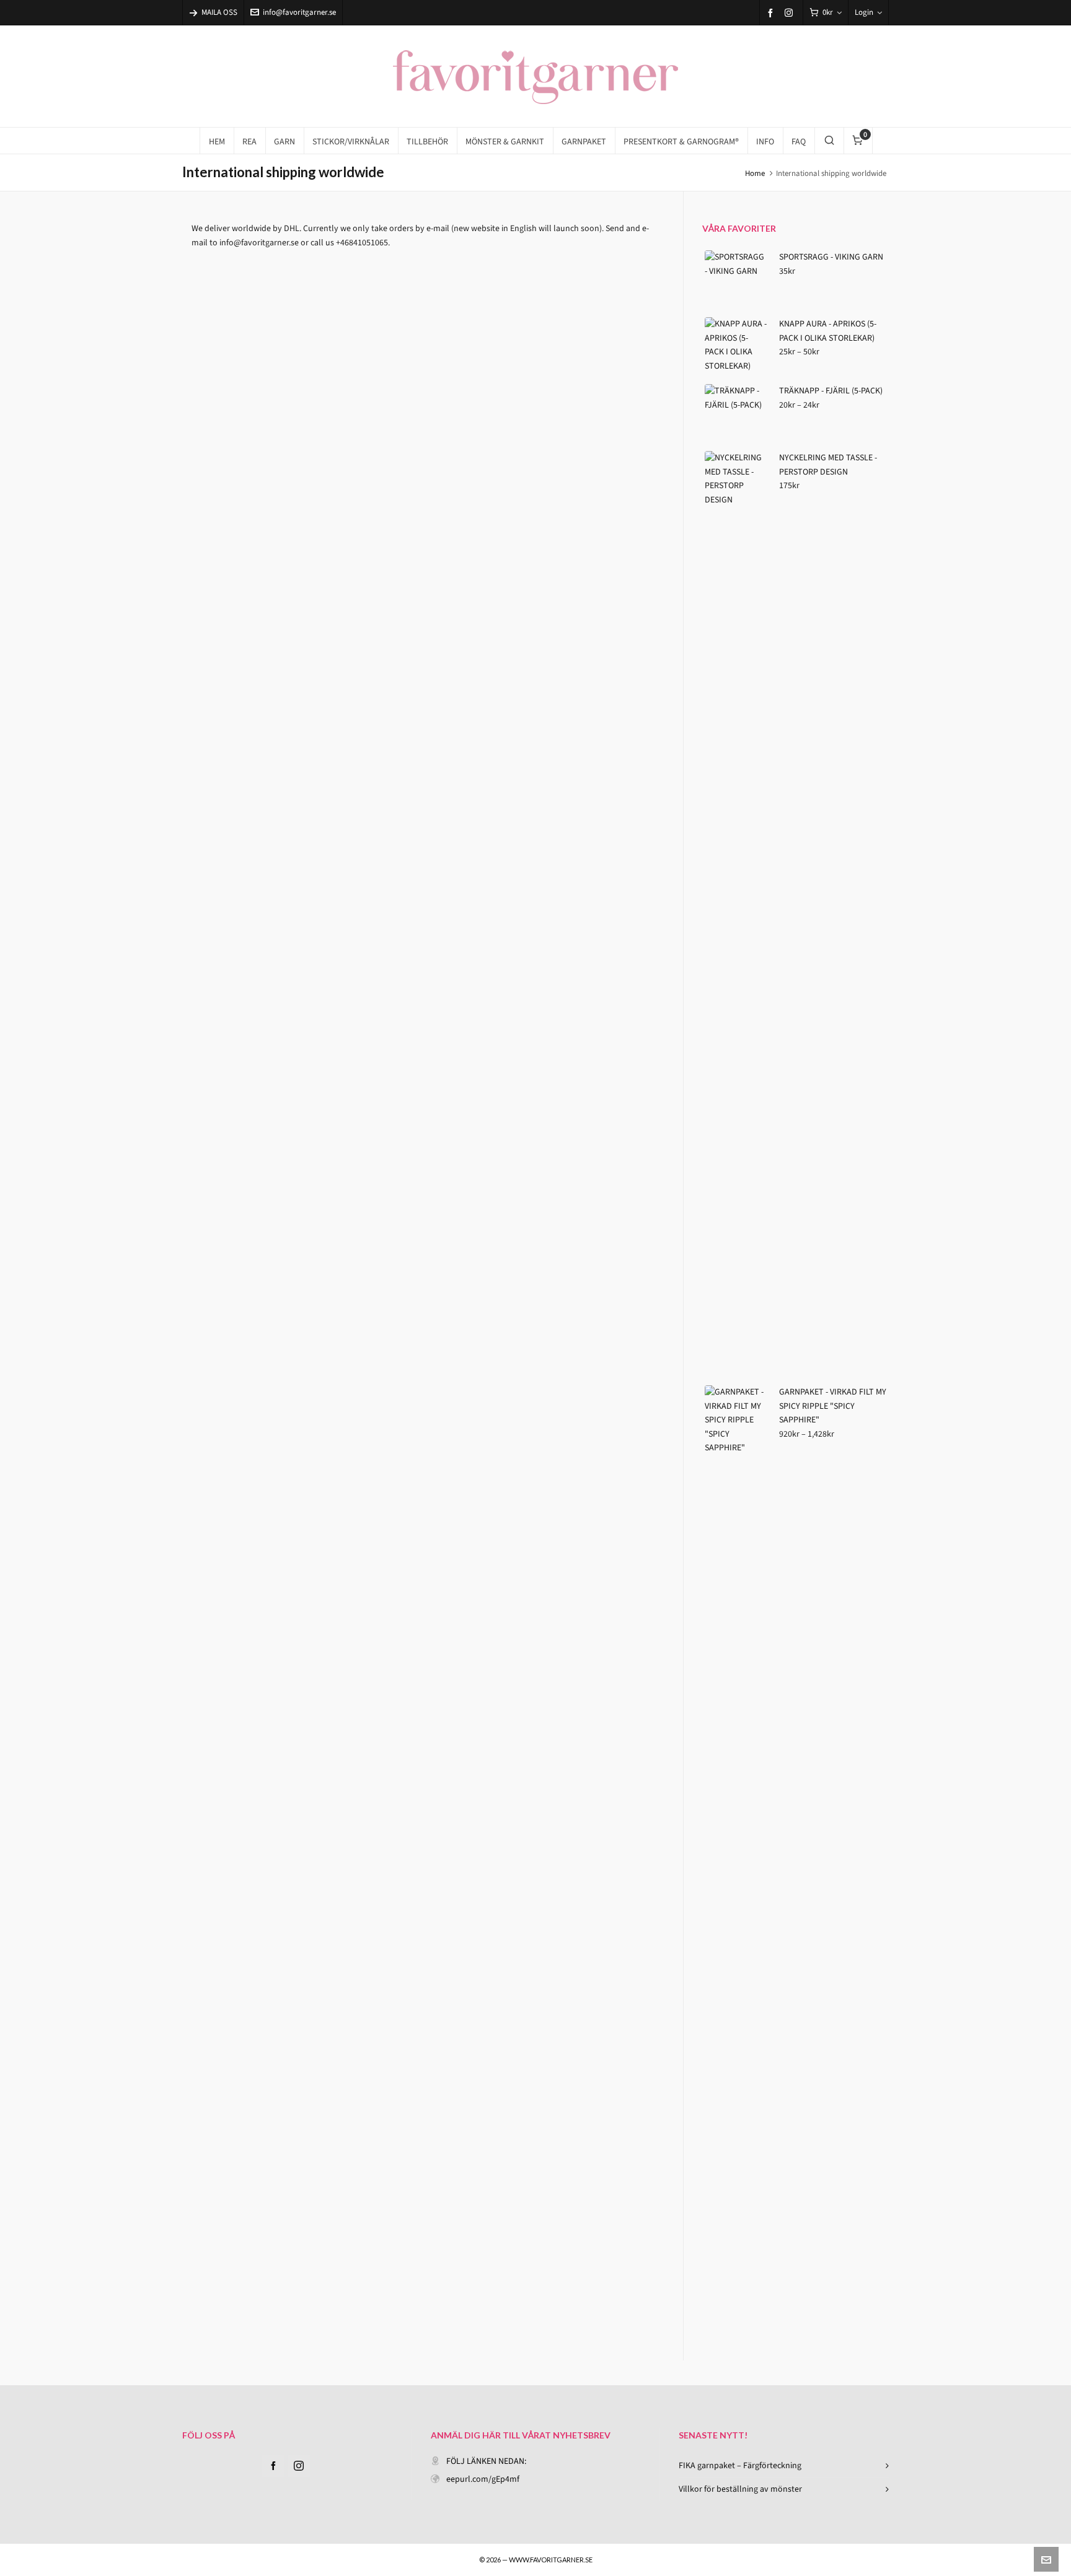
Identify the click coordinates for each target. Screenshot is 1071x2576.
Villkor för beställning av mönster (740, 2489)
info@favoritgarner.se (299, 12)
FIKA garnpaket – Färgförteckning (740, 2465)
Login (864, 12)
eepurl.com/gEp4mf (483, 2479)
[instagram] (791, 12)
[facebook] (772, 13)
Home (755, 173)
